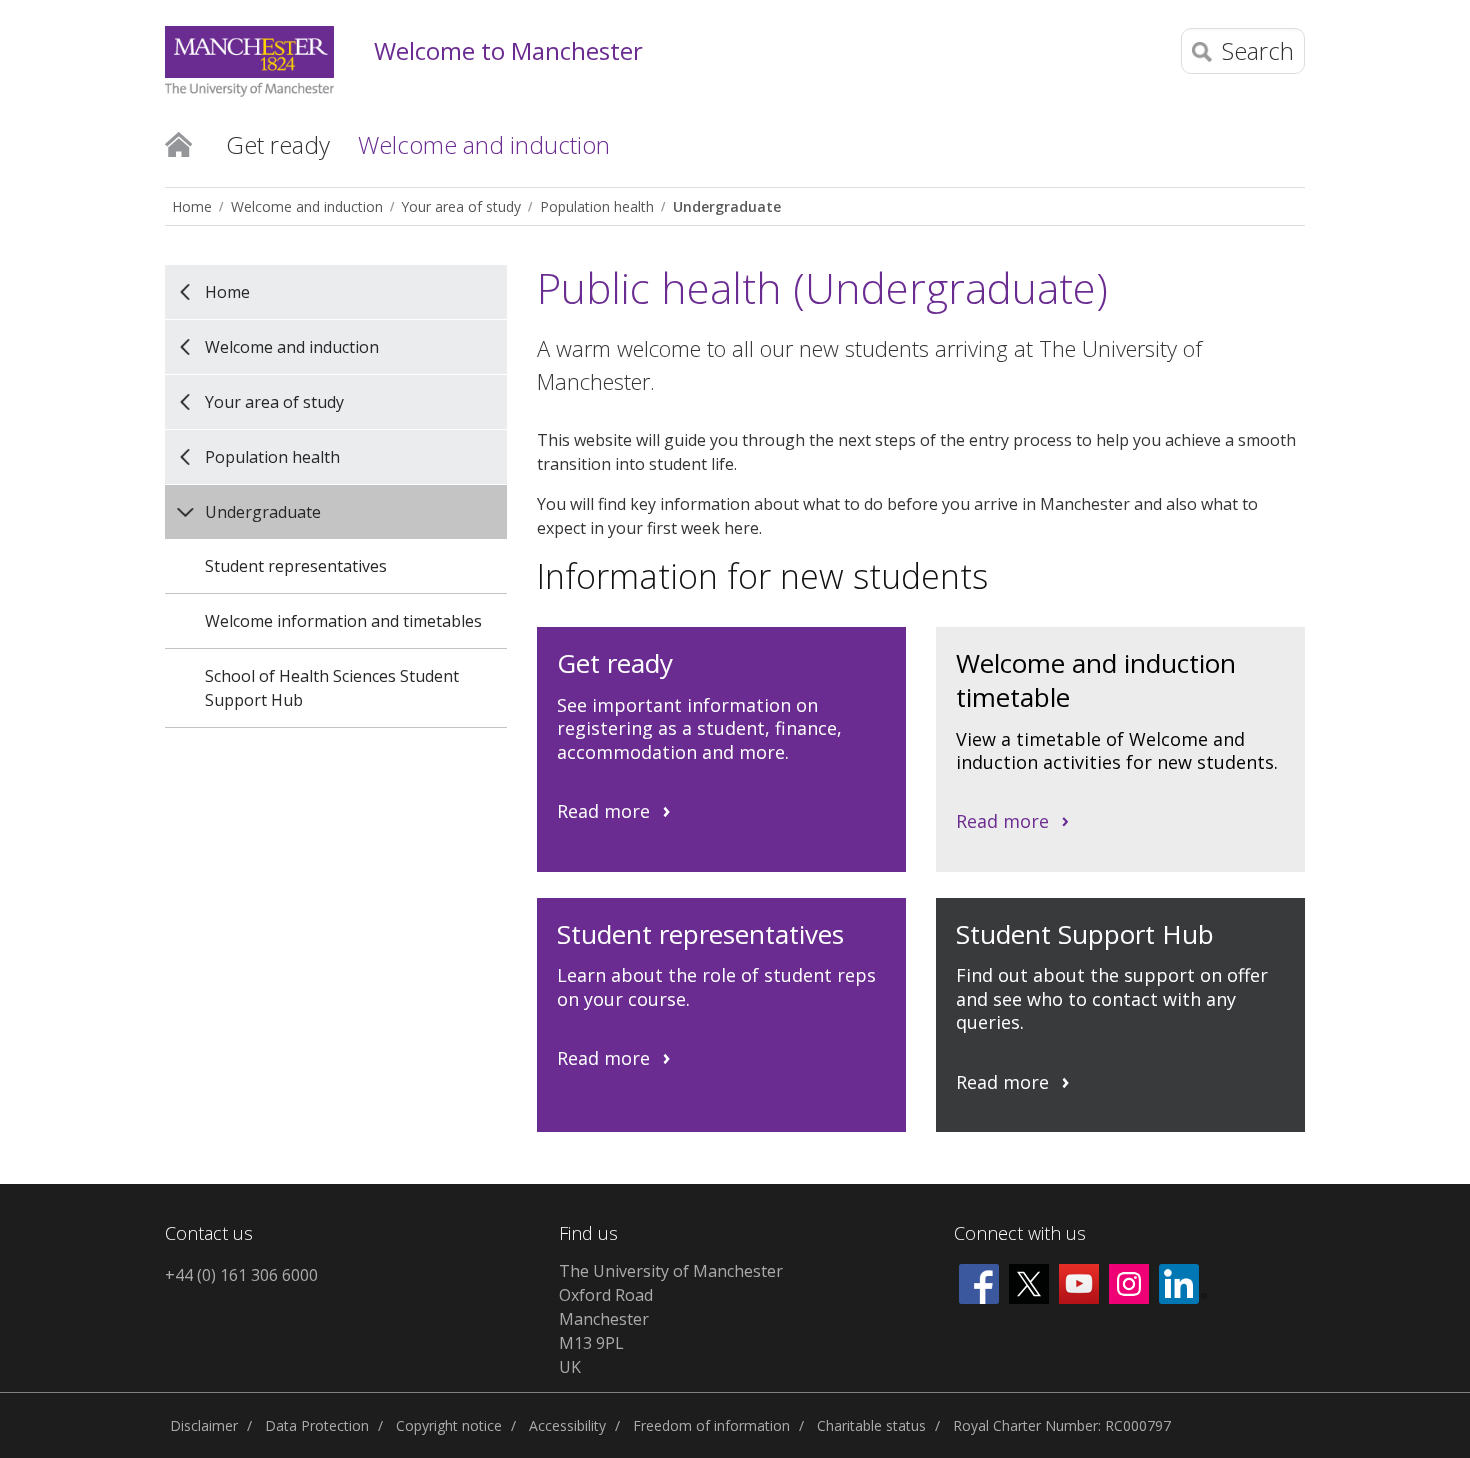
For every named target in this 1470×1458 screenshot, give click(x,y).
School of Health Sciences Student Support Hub (332, 688)
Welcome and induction (307, 206)
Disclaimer (204, 1425)
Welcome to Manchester (508, 51)
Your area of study (461, 206)
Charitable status (871, 1425)
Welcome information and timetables (343, 621)
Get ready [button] (278, 144)
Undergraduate (727, 206)
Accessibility (567, 1425)
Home (178, 143)
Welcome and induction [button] (484, 144)
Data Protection (317, 1425)
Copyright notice (449, 1425)
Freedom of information (711, 1425)
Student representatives (296, 566)
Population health (597, 206)
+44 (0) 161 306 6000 (241, 1275)
